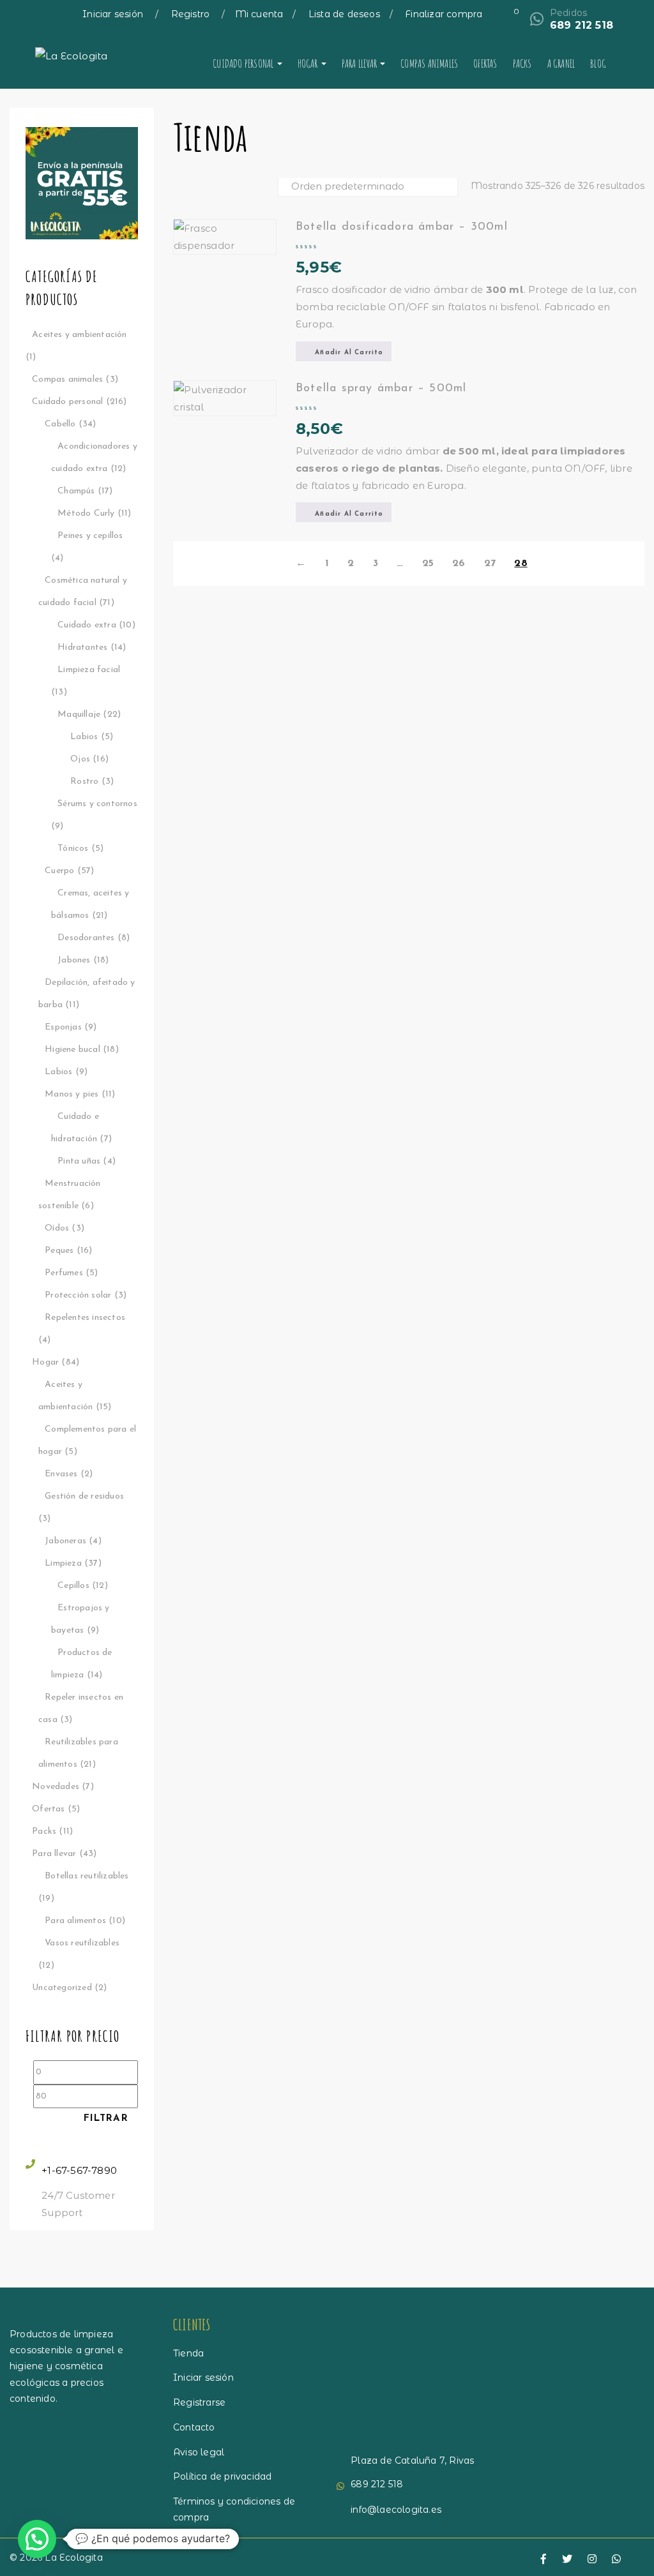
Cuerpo (59, 871)
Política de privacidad (222, 2476)
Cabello (60, 424)
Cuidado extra (87, 625)
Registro (192, 14)
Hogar (309, 63)
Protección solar (78, 1295)
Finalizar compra (444, 14)
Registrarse (199, 2402)
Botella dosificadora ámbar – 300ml (402, 227)
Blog (598, 63)
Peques (59, 1251)
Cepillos (73, 1586)
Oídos (57, 1228)
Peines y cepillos (90, 536)
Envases (61, 1474)
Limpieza (63, 1563)
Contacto (194, 2427)
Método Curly (86, 513)
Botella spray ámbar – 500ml (381, 389)
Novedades (56, 1787)
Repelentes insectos (85, 1318)
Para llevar (360, 63)
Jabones (74, 960)
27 (490, 564)
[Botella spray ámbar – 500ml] (225, 398)
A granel (561, 63)
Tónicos (73, 849)
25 (428, 564)
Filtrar (106, 2119)
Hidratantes (82, 648)
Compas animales (429, 63)
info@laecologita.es (396, 2510)
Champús (76, 491)
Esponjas (63, 1027)
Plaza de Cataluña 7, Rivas (412, 2460)
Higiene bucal (72, 1050)
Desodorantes (86, 938)
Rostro (84, 782)
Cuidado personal (244, 63)
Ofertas (485, 63)
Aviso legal (199, 2452)
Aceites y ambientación (79, 335)
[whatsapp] (616, 2559)
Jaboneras (65, 1541)
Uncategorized (62, 1988)
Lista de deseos (344, 14)
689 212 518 (582, 25)
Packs (522, 63)
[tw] (567, 2559)
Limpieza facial (89, 670)
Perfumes (64, 1273)
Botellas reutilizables (87, 1876)
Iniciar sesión (114, 14)
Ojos (80, 759)
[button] (344, 351)
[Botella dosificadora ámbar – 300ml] (225, 237)
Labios (84, 737)
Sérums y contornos (97, 804)
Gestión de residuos (84, 1496)
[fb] (544, 2559)
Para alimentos (75, 1921)
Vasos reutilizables (82, 1943)
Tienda (188, 2353)
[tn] (592, 2559)
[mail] (641, 2560)
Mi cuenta (259, 14)
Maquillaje (79, 715)
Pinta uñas (79, 1161)
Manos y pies (72, 1094)
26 (459, 564)
